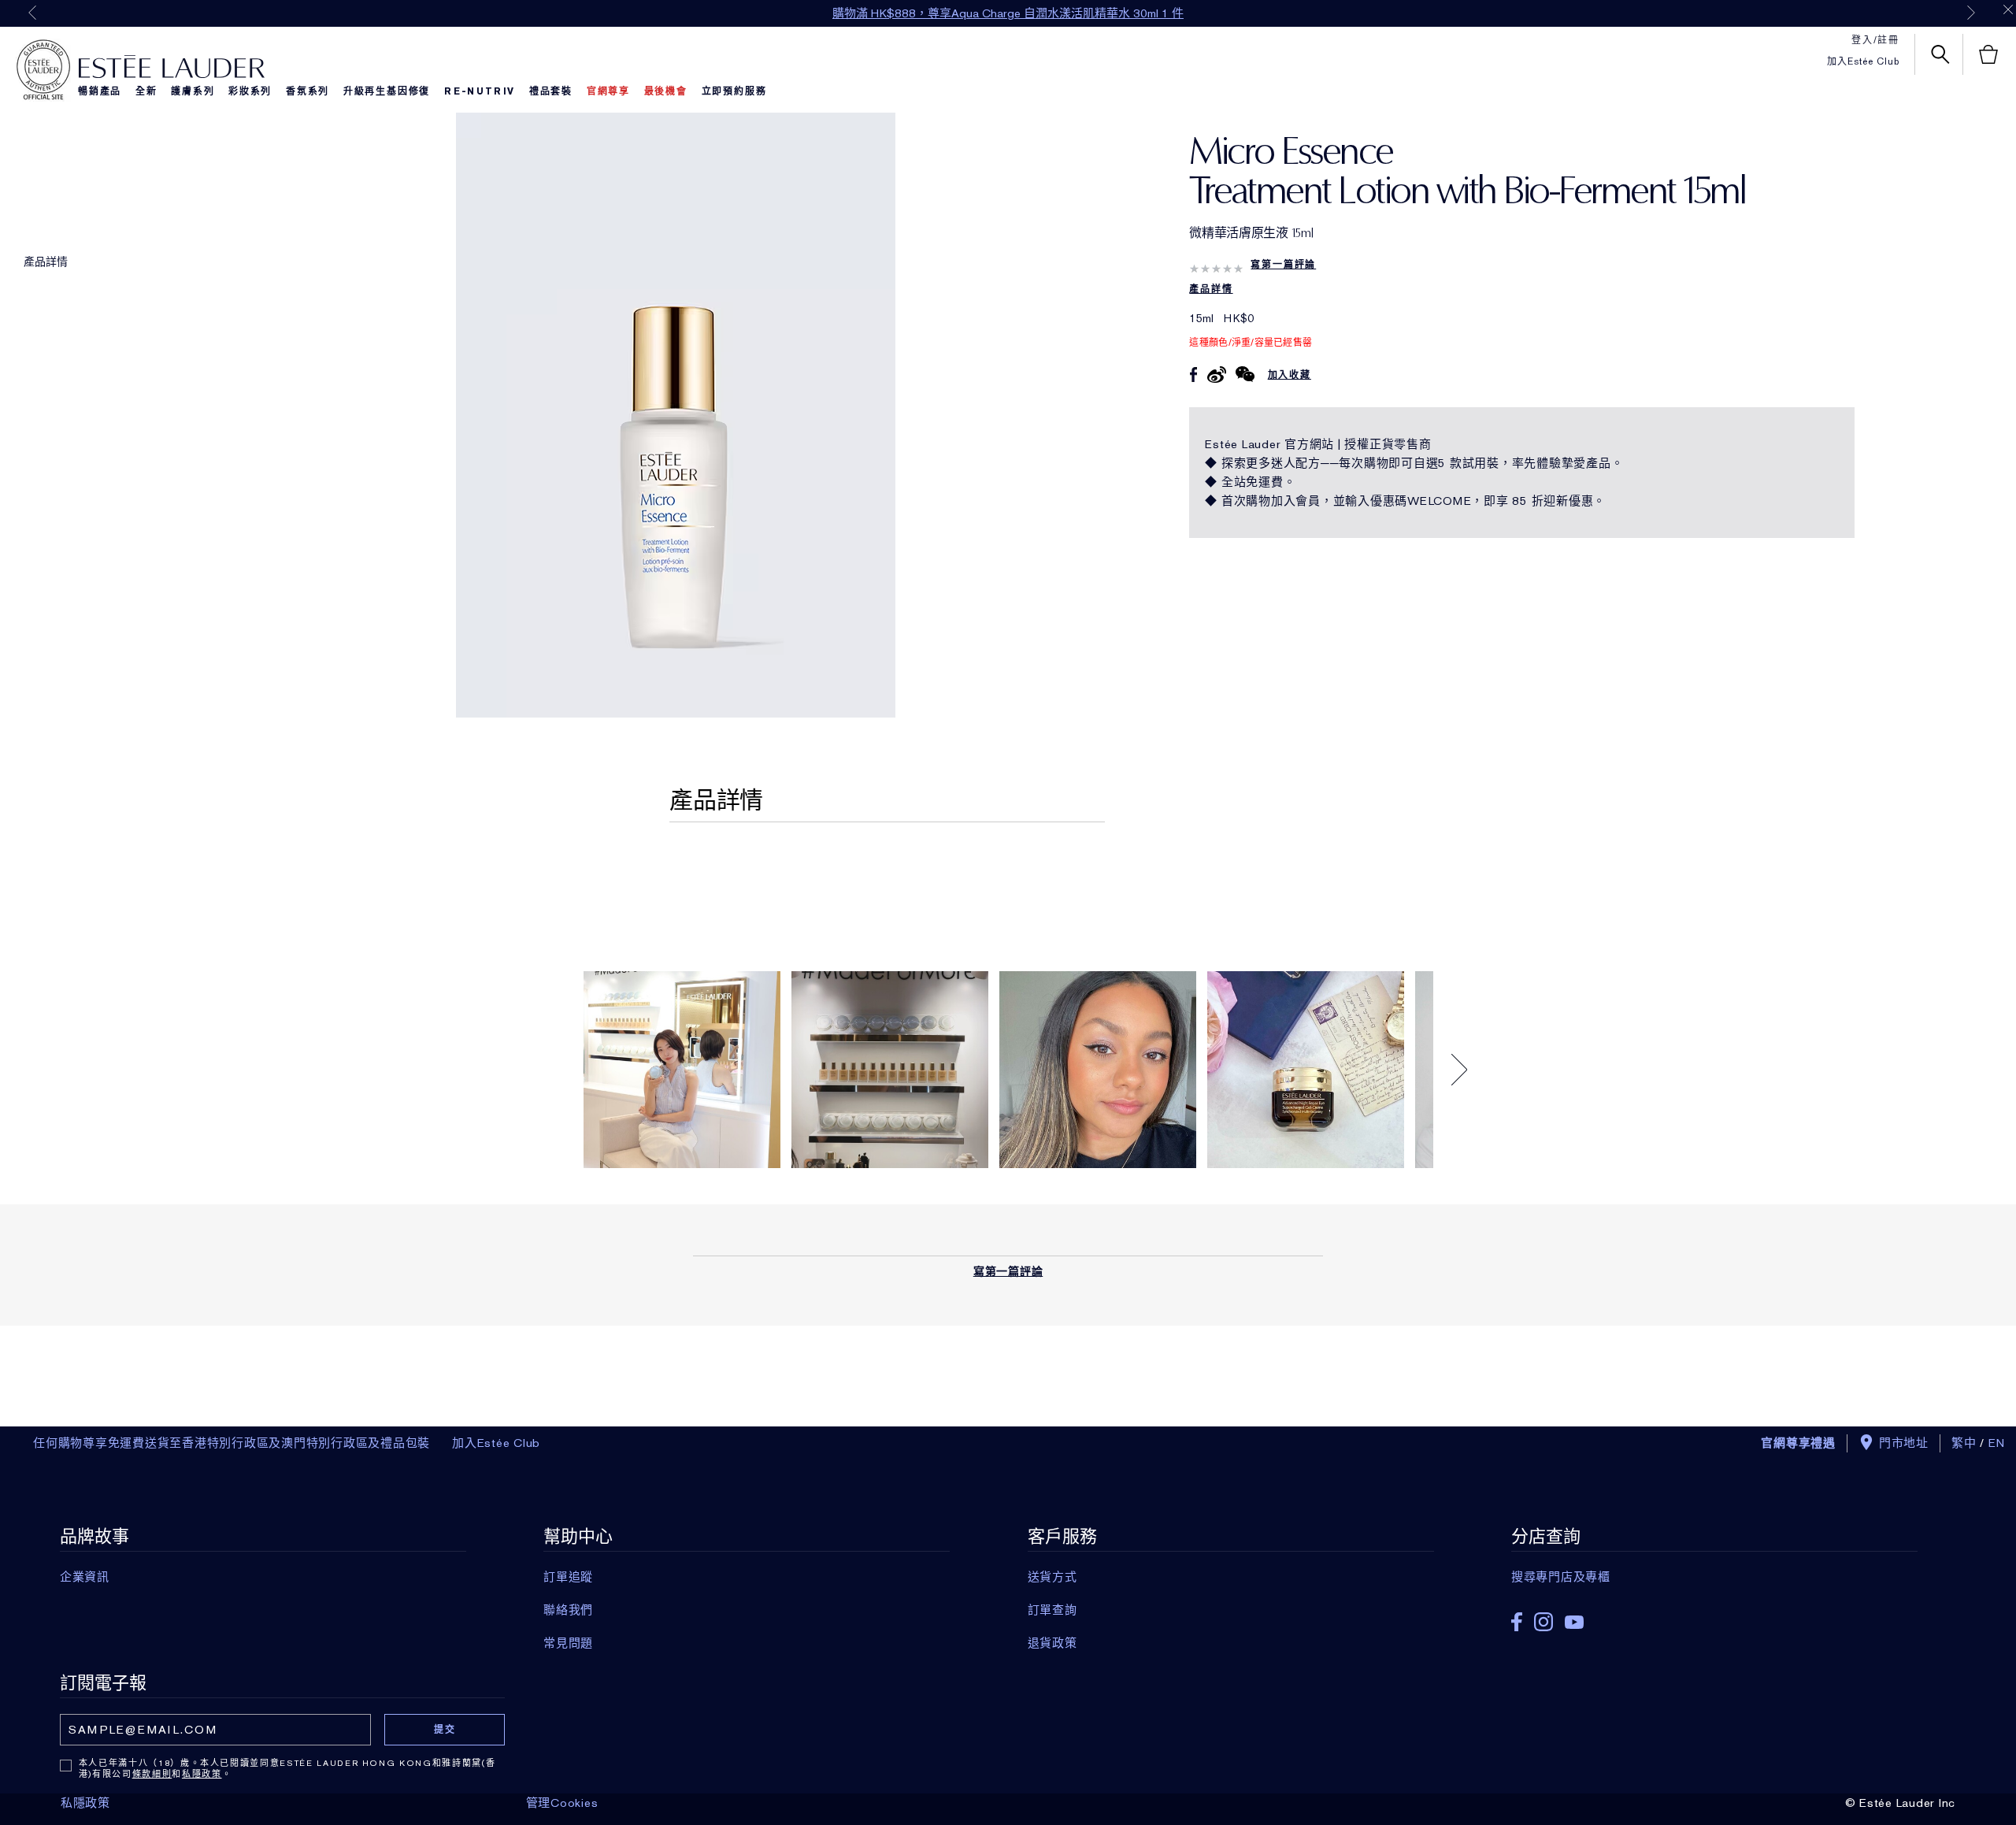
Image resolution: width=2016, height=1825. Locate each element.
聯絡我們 (568, 1610)
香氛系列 (308, 91)
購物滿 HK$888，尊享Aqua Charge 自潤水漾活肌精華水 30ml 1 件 (1008, 13)
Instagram (1543, 1622)
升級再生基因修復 (387, 91)
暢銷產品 (100, 91)
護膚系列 (193, 91)
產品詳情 (46, 262)
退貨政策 (1052, 1643)
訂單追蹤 (568, 1577)
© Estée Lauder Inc (1901, 1803)
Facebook (1517, 1622)
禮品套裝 (551, 91)
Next (1971, 13)
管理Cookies (562, 1803)
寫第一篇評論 (1283, 265)
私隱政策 (202, 1774)
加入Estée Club (1863, 61)
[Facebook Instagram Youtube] (1714, 1617)
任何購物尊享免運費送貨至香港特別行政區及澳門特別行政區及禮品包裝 (232, 1443)
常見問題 (568, 1643)
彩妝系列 (250, 91)
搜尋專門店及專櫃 (1561, 1577)
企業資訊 (85, 1577)
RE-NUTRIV (480, 91)
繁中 (1964, 1443)
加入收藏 (1290, 375)
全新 (146, 91)
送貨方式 (1052, 1577)
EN (1997, 1443)
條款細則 (152, 1774)
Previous (32, 13)
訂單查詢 (1052, 1610)
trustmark (43, 70)
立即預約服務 (734, 91)
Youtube (1574, 1622)
